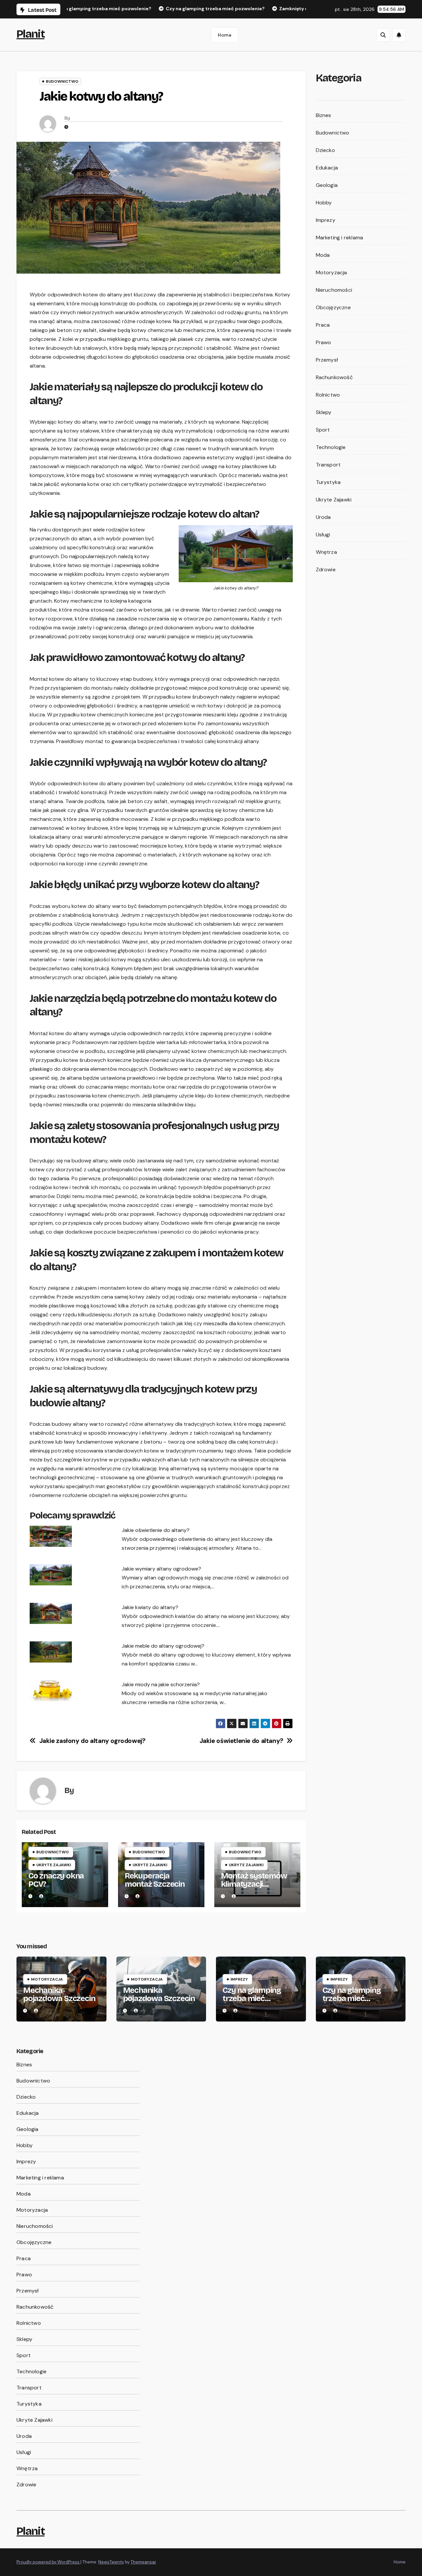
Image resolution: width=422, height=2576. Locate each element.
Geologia (327, 185)
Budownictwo (62, 81)
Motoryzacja (332, 272)
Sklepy (324, 412)
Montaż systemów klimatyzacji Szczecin (254, 1884)
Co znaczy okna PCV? (56, 1880)
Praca (323, 325)
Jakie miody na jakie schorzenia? (161, 1684)
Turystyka (328, 482)
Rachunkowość (334, 377)
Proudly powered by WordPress (48, 2562)
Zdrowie (326, 569)
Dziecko (325, 150)
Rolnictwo (328, 395)
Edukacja (327, 168)
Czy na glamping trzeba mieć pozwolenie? (252, 1998)
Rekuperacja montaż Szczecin (155, 1880)
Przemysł (327, 360)
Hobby (324, 203)
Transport (328, 465)
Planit (30, 34)
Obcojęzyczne (333, 307)
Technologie (331, 447)
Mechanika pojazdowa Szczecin (59, 1994)
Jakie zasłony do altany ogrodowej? (92, 1741)
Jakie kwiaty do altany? (150, 1607)
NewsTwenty (111, 2562)
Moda (323, 255)
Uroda (323, 517)
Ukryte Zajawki (54, 1865)
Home (225, 35)
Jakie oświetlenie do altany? (156, 1530)
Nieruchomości (334, 290)
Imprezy (326, 220)
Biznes (324, 115)
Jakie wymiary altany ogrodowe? (161, 1569)
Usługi (323, 535)
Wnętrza (326, 552)
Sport (323, 430)
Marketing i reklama (340, 238)
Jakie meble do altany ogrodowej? (163, 1646)
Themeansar (143, 2562)
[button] (383, 35)
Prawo (324, 342)
